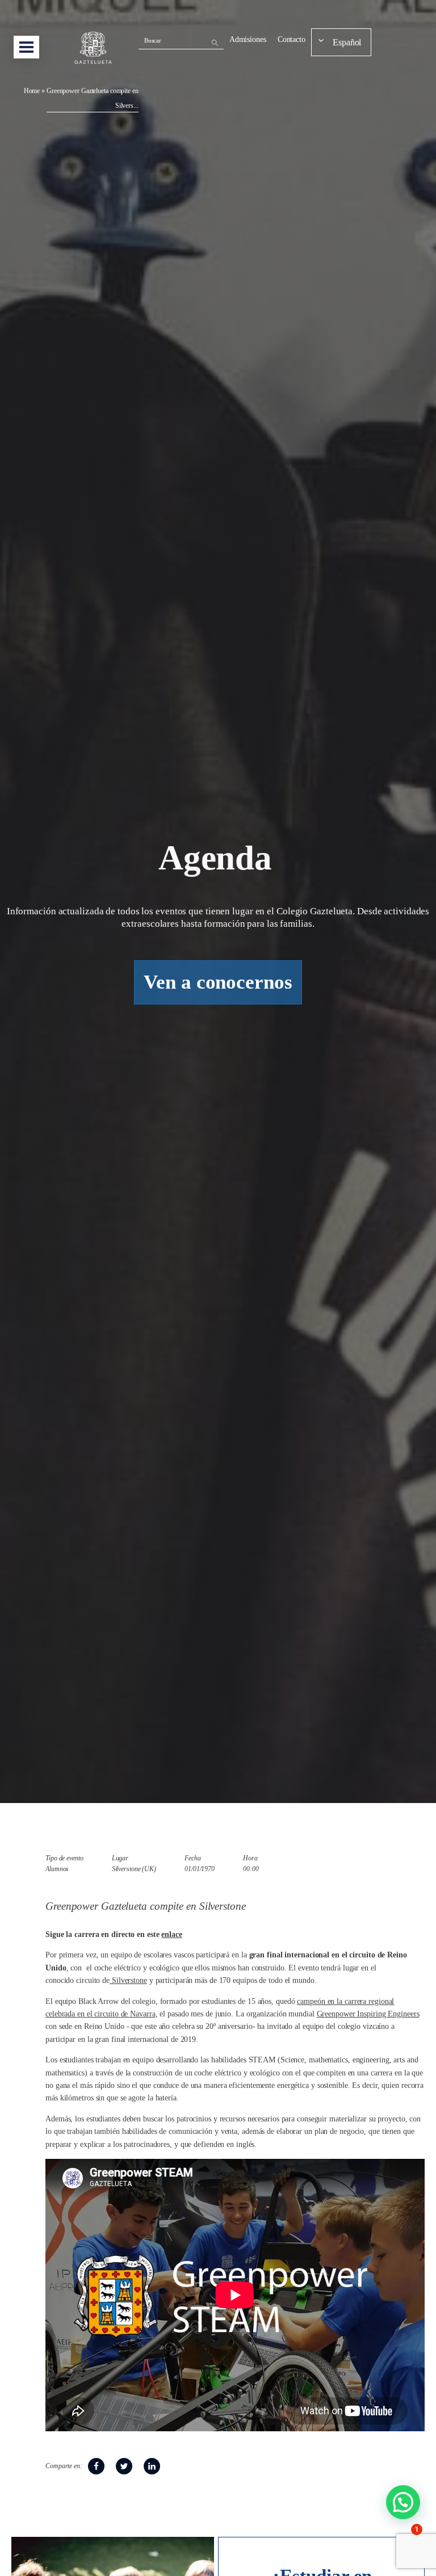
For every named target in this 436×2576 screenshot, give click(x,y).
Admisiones (248, 39)
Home (32, 91)
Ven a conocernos (218, 982)
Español (347, 42)
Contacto (292, 39)
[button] (403, 2502)
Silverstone (128, 1980)
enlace (171, 1934)
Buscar (153, 40)
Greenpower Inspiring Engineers (368, 2014)
